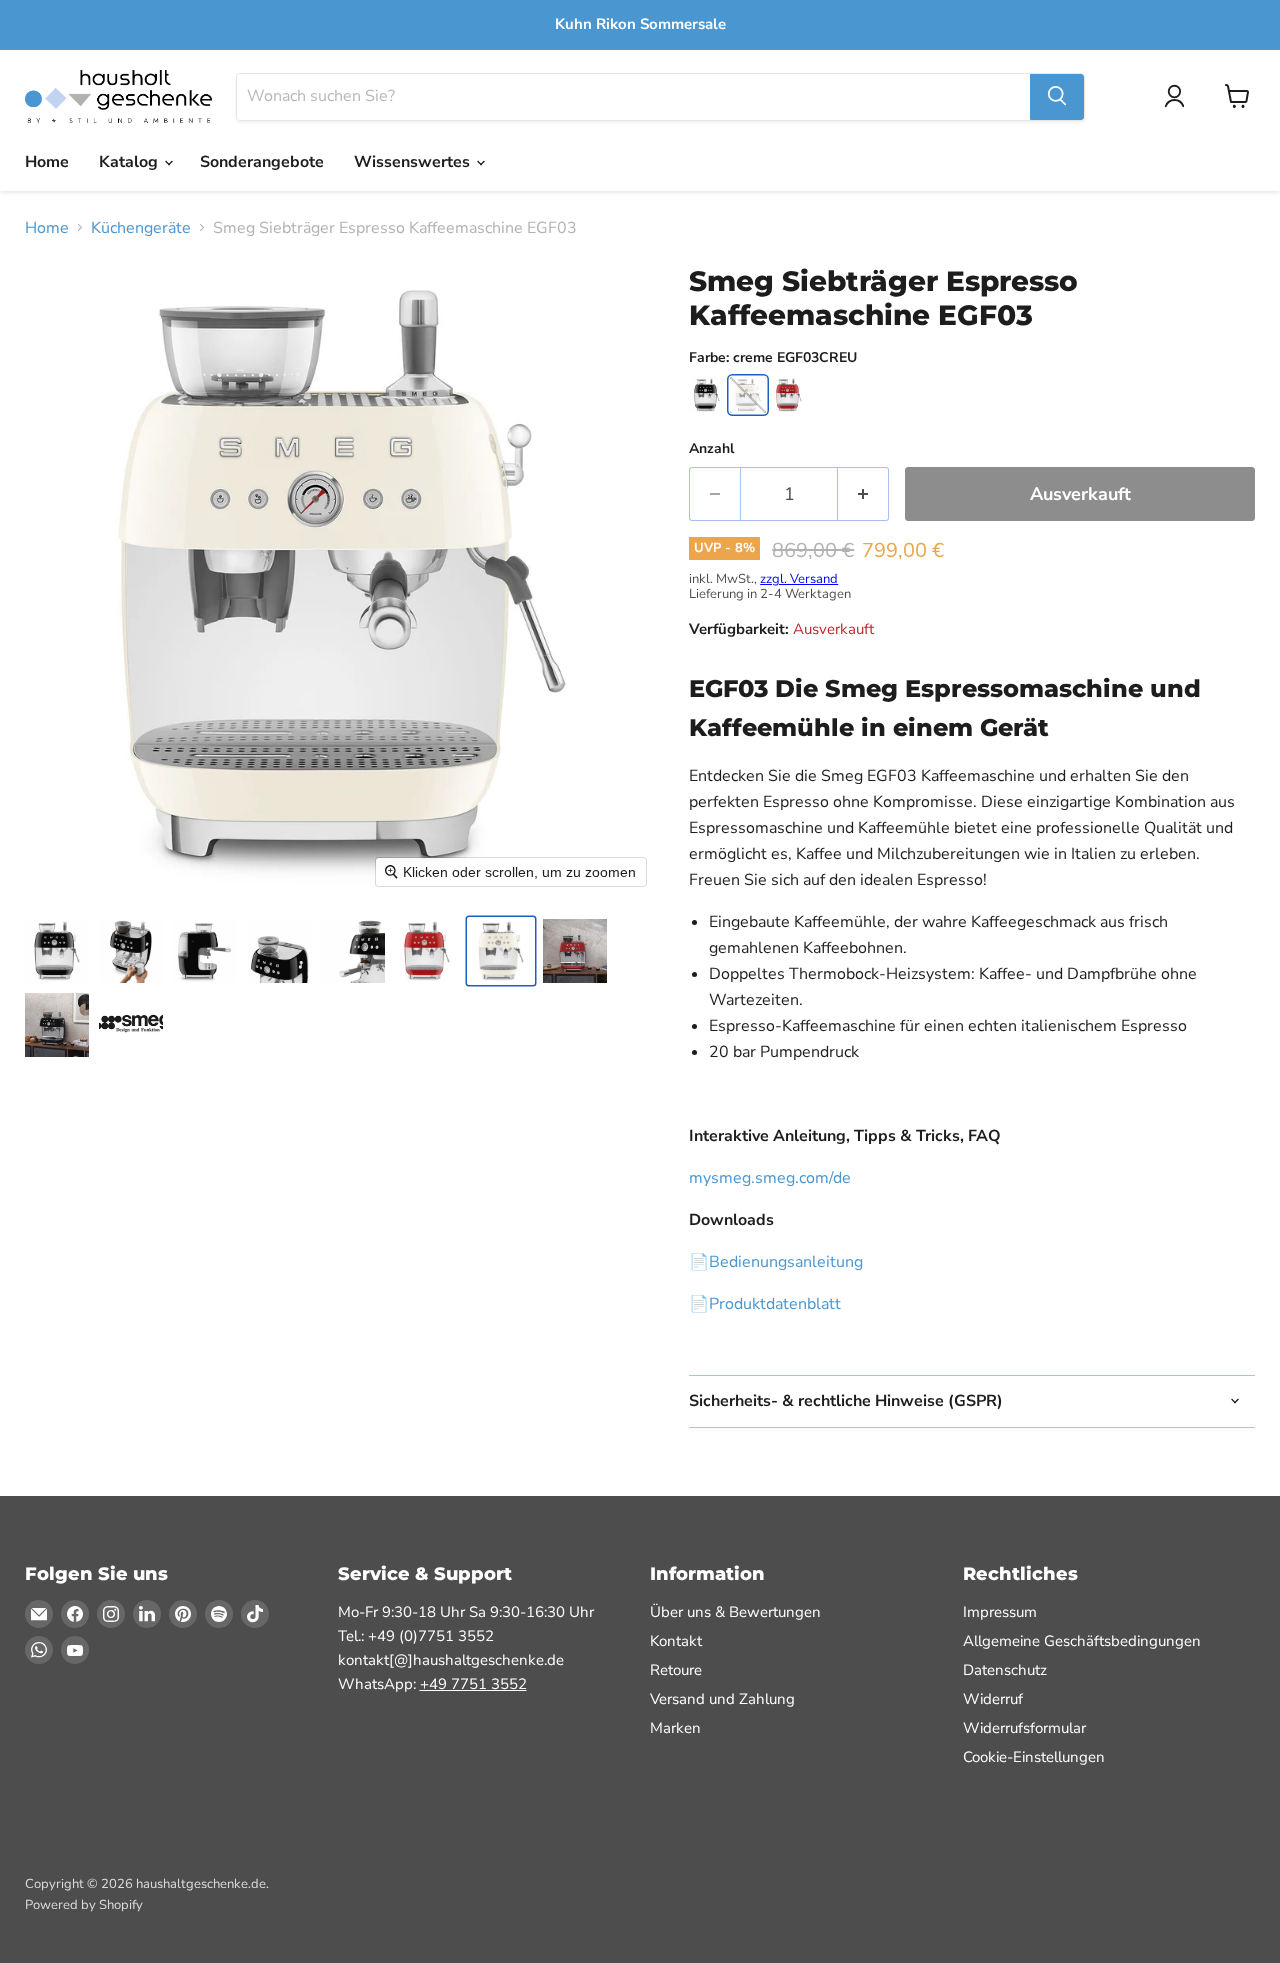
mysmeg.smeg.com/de (770, 1178)
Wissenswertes (414, 162)
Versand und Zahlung (722, 1699)
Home (47, 162)
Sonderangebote (262, 162)
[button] (57, 951)
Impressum (1000, 1612)
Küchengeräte (141, 228)
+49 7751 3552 (473, 1684)
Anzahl (711, 449)
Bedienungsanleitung (786, 1262)
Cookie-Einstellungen (1034, 1757)
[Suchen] (1057, 96)
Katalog (130, 162)
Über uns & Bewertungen (735, 1612)
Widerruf (993, 1699)
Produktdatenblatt (775, 1304)
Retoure (676, 1670)
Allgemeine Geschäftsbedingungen (1082, 1641)
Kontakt (676, 1641)
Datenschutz (1005, 1670)
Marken (675, 1728)
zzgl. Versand (799, 579)
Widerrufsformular (1024, 1728)
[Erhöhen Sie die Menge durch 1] (863, 494)
